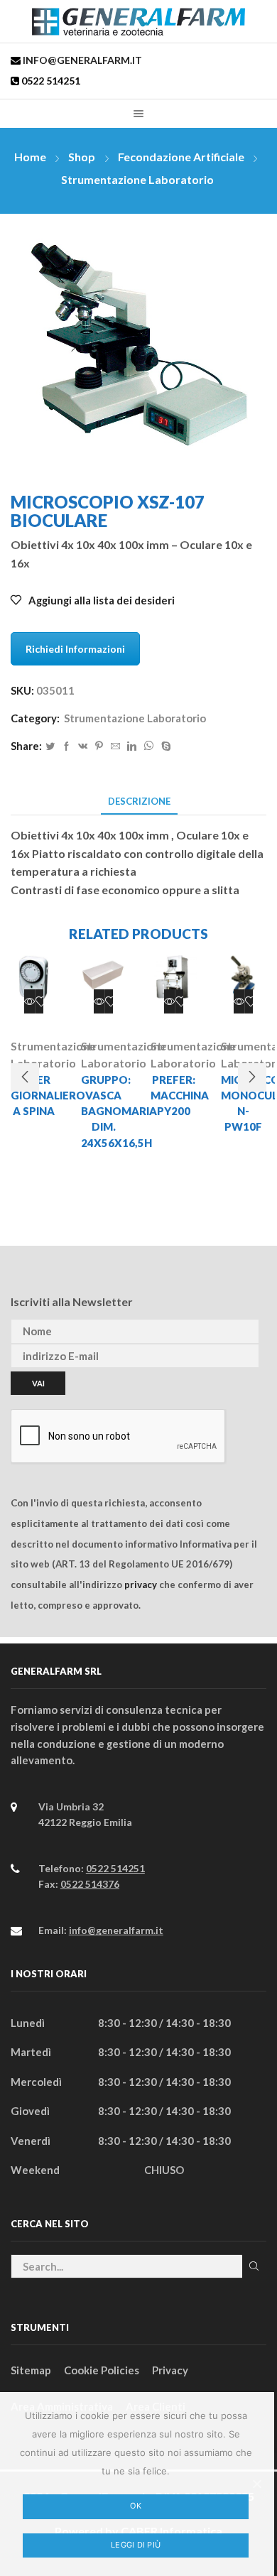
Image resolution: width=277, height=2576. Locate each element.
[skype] (164, 746)
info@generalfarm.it (81, 60)
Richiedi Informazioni (75, 649)
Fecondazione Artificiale (181, 157)
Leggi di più (136, 2545)
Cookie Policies (102, 2370)
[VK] (83, 746)
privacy (141, 1585)
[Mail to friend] (115, 746)
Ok (136, 2506)
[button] (25, 1077)
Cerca (254, 2266)
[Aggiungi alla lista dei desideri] (41, 1001)
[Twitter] (50, 746)
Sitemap (31, 2370)
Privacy (170, 2370)
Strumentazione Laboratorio (137, 179)
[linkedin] (132, 746)
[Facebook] (66, 746)
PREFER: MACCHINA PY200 (174, 1095)
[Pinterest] (99, 746)
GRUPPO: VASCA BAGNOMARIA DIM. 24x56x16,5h (104, 1111)
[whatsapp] (149, 746)
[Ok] (256, 2484)
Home (30, 157)
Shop (82, 157)
